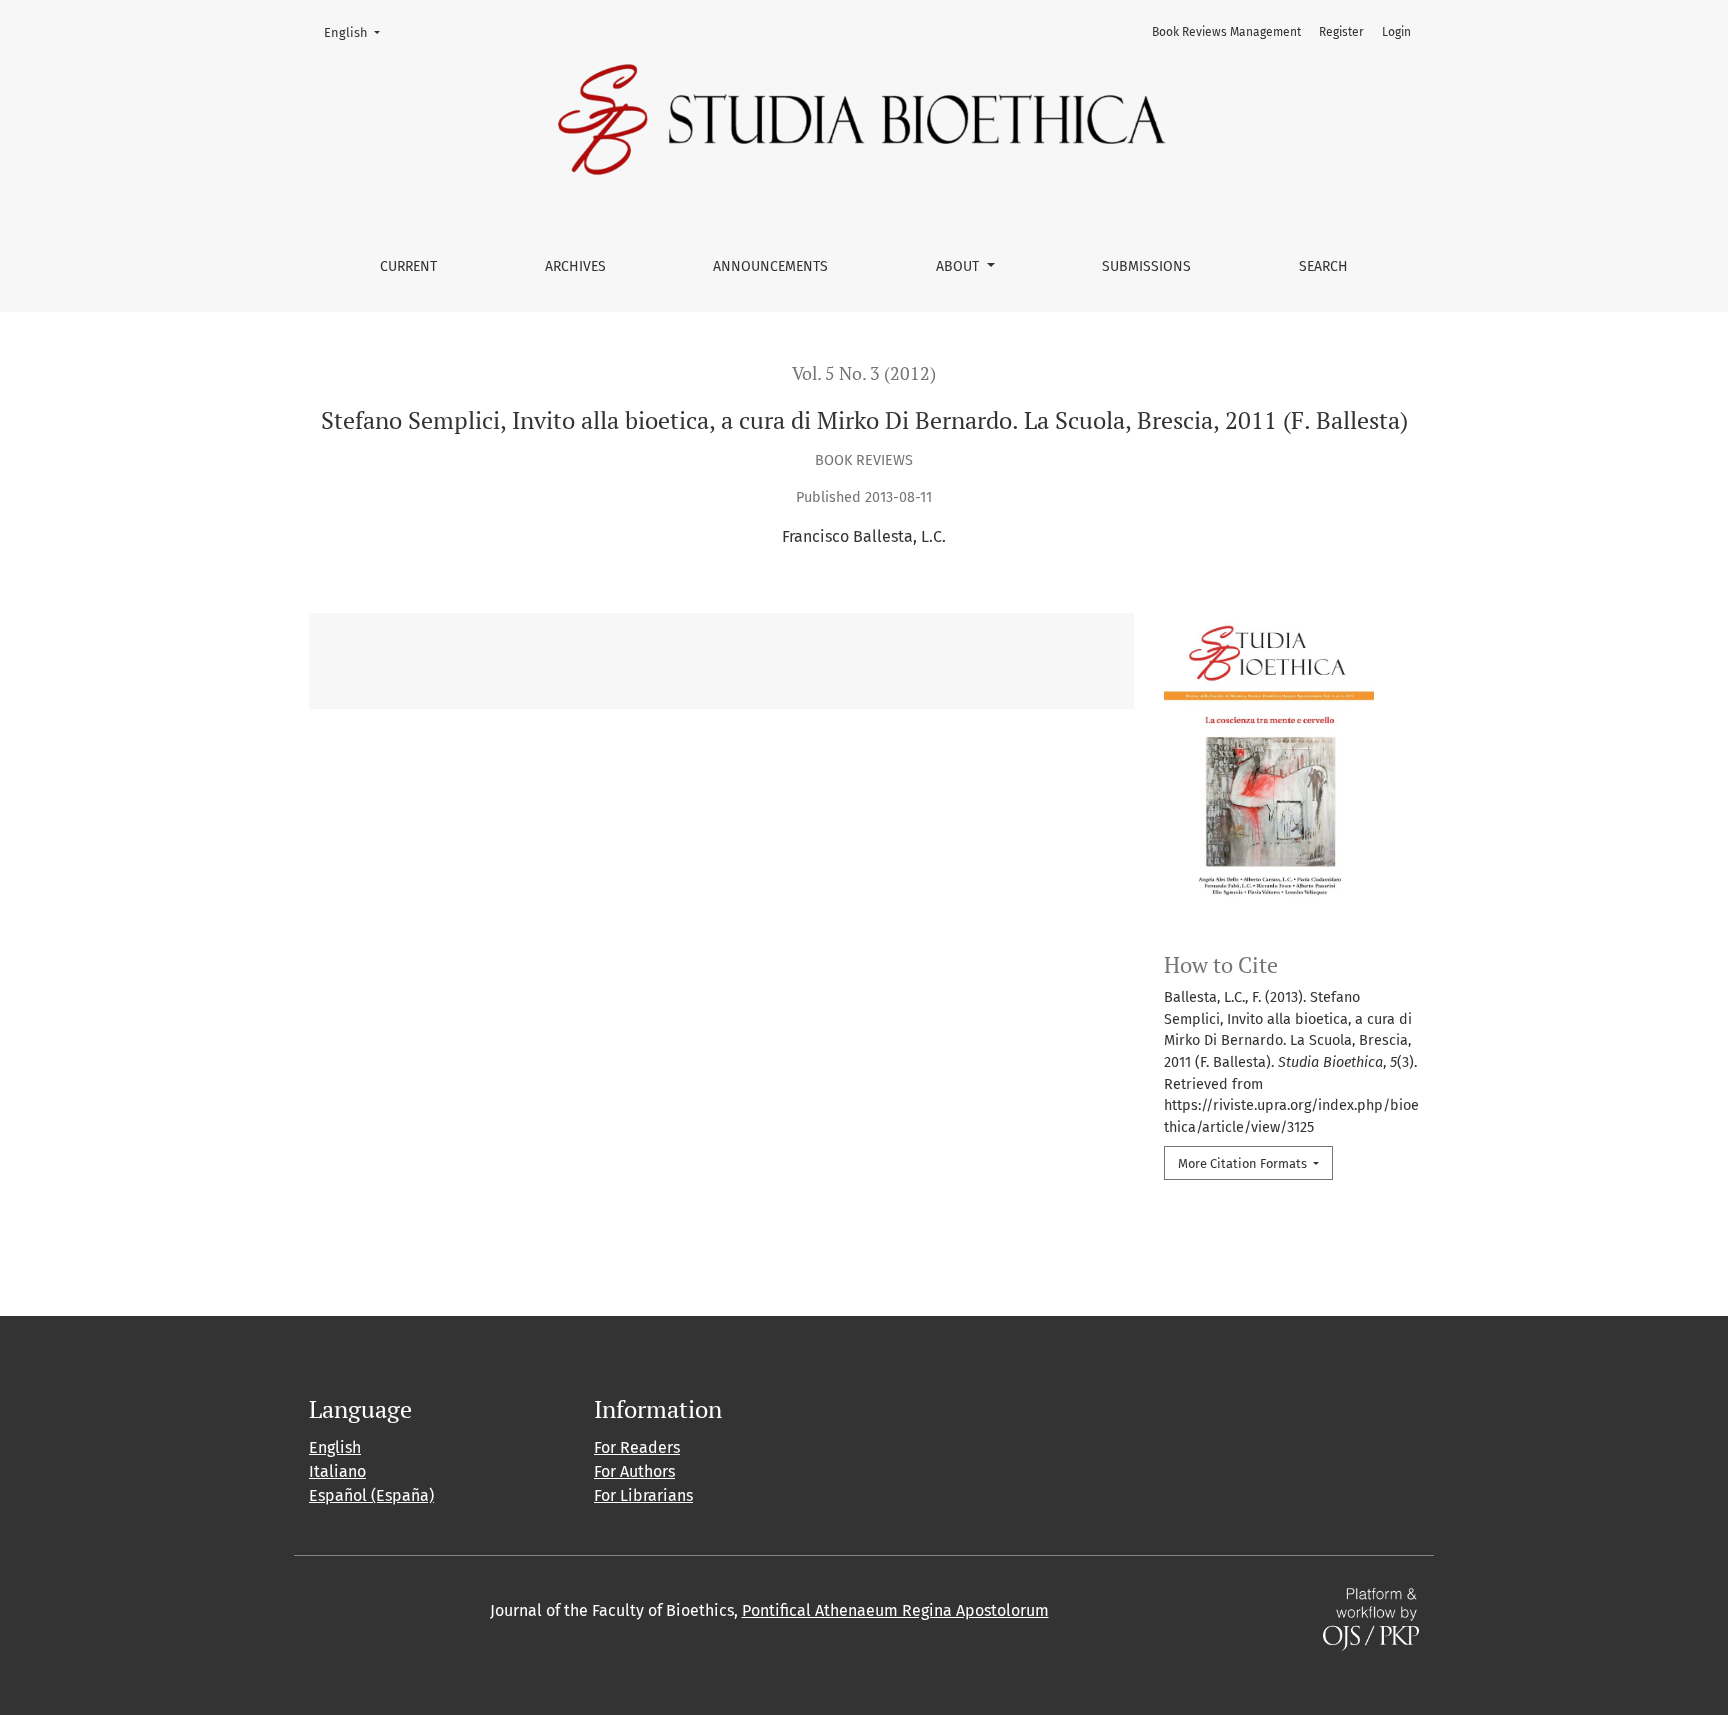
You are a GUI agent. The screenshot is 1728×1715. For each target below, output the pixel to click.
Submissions (1146, 266)
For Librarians (643, 1495)
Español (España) (371, 1495)
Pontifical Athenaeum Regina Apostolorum (895, 1610)
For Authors (634, 1471)
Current (408, 266)
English (358, 32)
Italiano (337, 1471)
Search (1323, 266)
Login (1396, 32)
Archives (575, 266)
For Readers (637, 1447)
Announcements (770, 266)
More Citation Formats (1244, 1163)
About (959, 266)
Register (1341, 32)
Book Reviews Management (1226, 32)
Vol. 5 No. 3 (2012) (864, 373)
